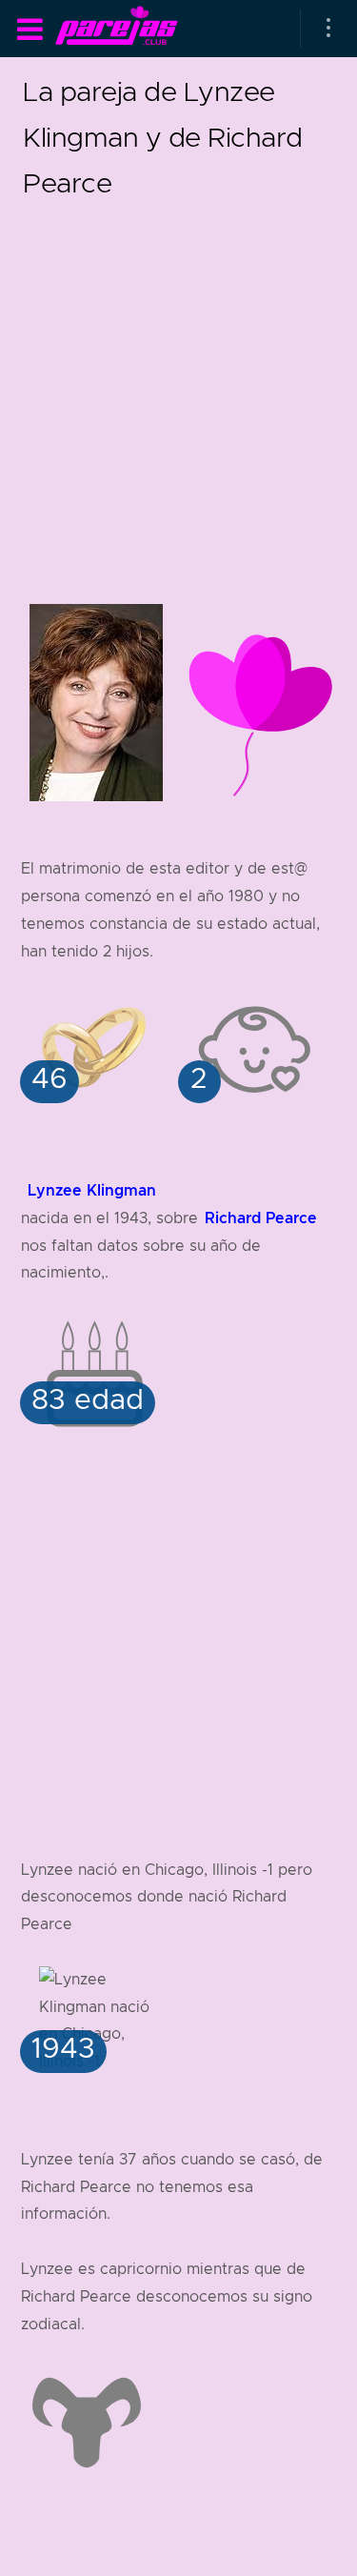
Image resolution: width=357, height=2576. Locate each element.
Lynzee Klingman (92, 1190)
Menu (30, 30)
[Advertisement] (178, 384)
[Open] (328, 29)
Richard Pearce (261, 1218)
